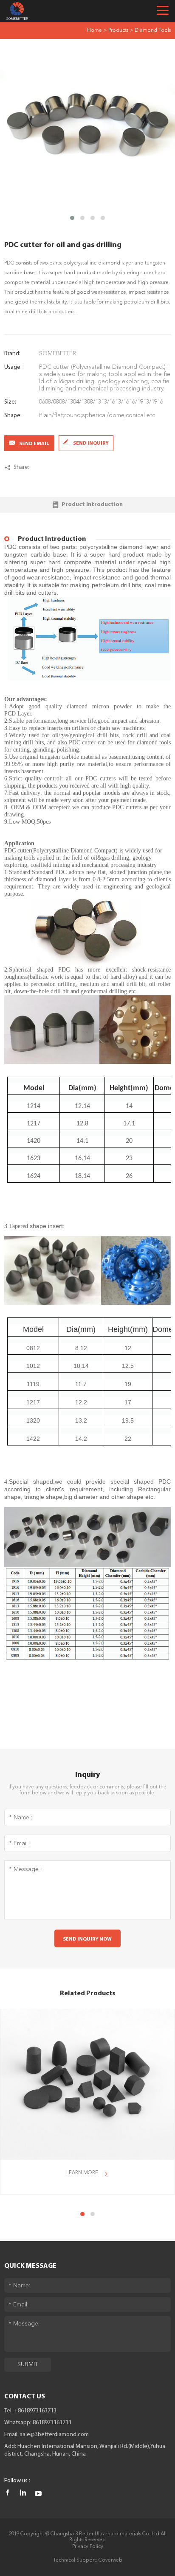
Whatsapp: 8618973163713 (38, 2423)
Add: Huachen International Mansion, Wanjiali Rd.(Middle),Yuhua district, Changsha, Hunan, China (85, 2450)
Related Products (88, 1994)
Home (95, 31)
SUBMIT (28, 2364)
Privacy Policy (88, 2547)
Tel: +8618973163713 (30, 2411)
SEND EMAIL (34, 444)
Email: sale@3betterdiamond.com (47, 2435)
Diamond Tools (153, 31)
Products (118, 31)
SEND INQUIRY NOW (87, 1939)
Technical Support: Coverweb (88, 2560)
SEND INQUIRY (91, 443)
